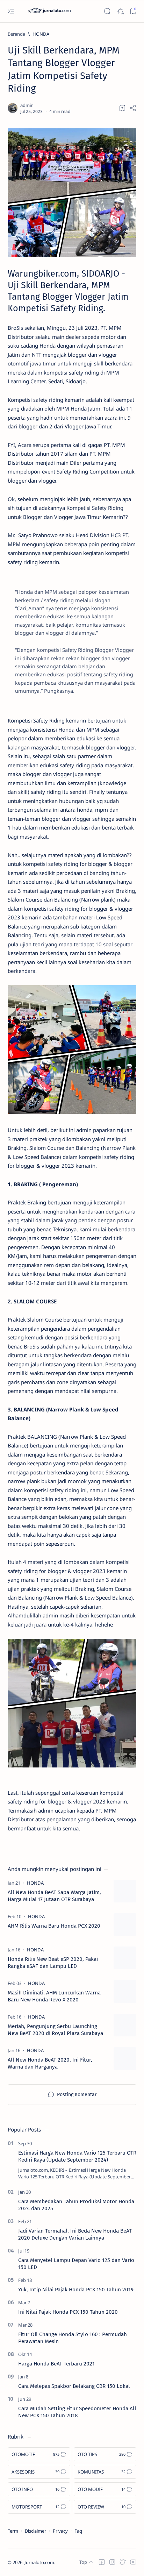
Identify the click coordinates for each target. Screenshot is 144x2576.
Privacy (60, 2531)
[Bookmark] (133, 11)
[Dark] (120, 11)
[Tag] (35, 1883)
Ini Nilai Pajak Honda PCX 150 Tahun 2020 (68, 2312)
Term (13, 2531)
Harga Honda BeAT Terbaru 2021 (56, 2364)
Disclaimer (35, 2531)
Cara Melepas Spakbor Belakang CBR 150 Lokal (74, 2386)
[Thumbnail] (125, 1891)
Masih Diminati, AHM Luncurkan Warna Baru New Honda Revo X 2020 (54, 1996)
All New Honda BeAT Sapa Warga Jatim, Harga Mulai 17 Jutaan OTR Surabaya (54, 1896)
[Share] (133, 108)
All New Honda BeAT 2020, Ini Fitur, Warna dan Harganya (50, 2063)
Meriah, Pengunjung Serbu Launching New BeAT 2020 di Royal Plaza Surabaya (55, 2030)
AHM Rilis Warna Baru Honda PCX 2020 (54, 1926)
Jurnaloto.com (39, 2562)
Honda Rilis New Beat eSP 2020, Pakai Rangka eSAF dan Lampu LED (53, 1963)
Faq (78, 2531)
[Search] (107, 11)
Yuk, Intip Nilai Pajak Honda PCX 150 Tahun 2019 (76, 2290)
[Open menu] (11, 11)
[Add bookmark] (122, 108)
